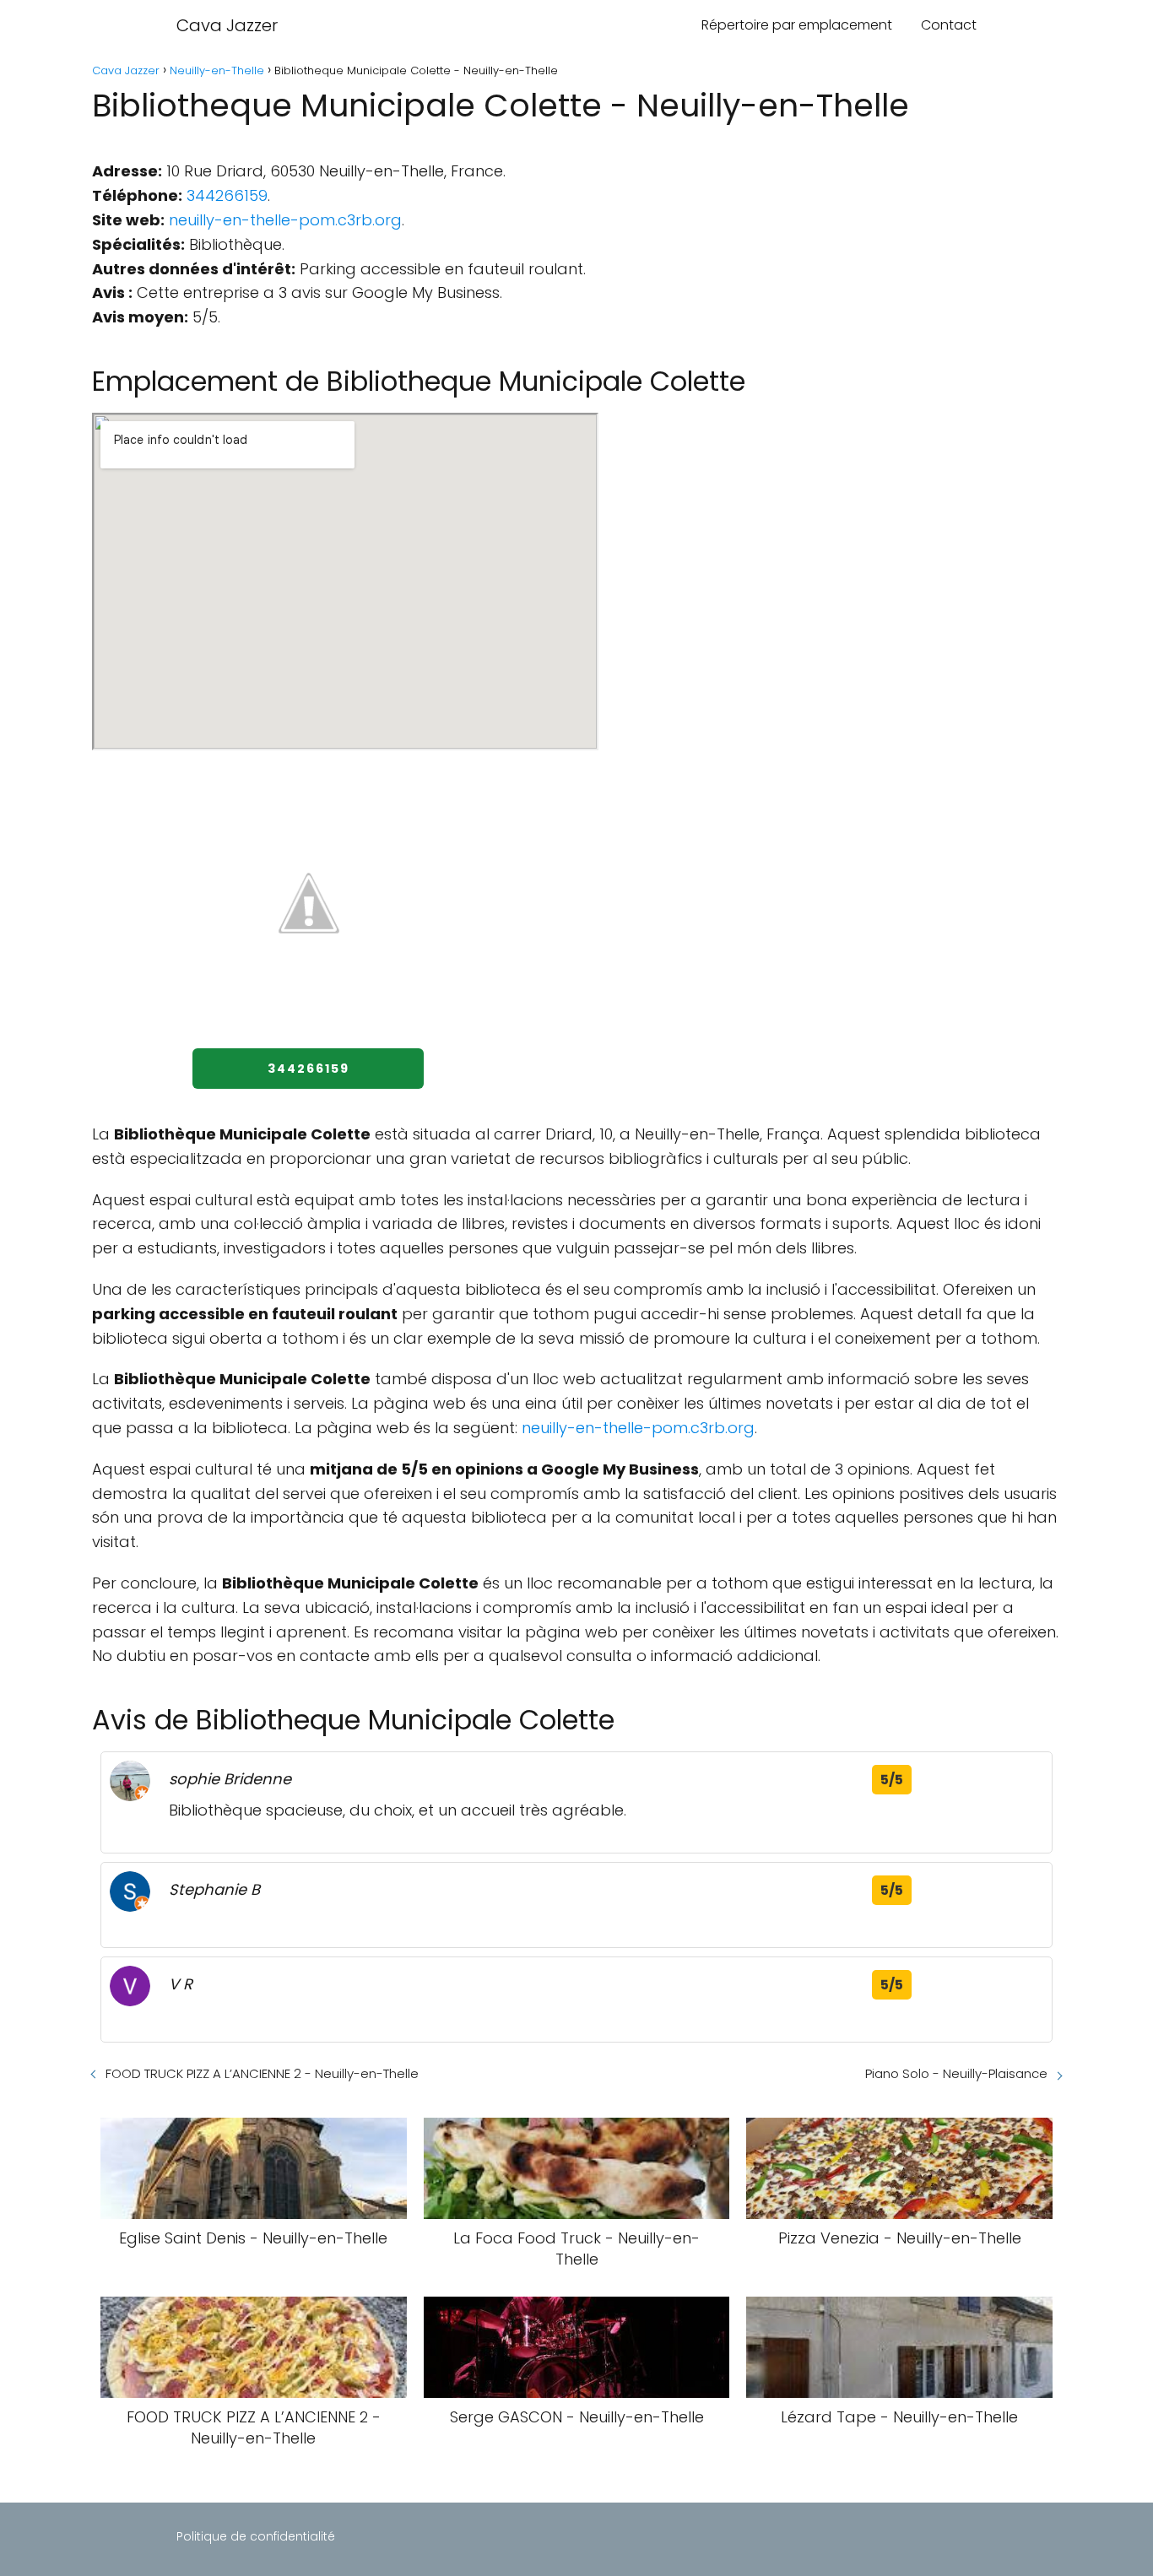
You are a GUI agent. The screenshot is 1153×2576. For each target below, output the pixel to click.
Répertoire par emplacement (797, 25)
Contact (949, 25)
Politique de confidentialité (256, 2536)
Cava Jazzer (227, 25)
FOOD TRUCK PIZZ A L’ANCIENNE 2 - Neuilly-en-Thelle (262, 2073)
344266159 (227, 195)
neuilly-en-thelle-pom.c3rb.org (285, 220)
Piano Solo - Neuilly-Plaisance (956, 2073)
